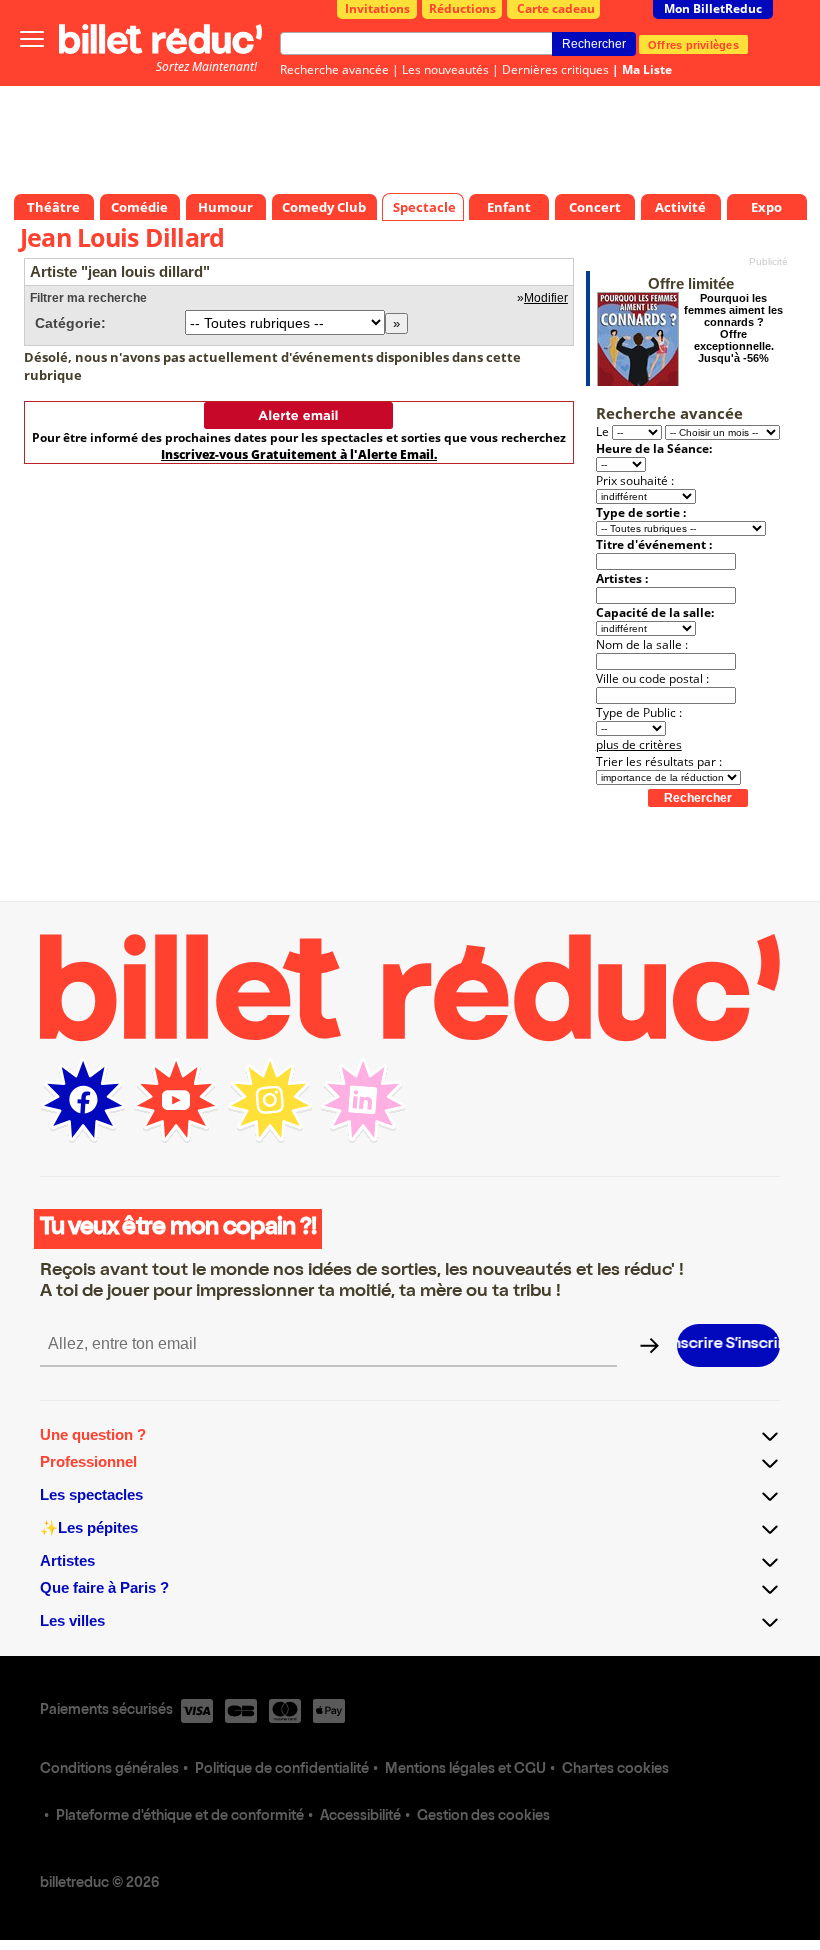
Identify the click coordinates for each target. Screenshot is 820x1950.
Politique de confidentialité (282, 1770)
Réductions (462, 8)
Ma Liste (647, 69)
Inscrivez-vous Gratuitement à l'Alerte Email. (299, 454)
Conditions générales (109, 1770)
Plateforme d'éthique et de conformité (180, 1817)
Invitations (377, 8)
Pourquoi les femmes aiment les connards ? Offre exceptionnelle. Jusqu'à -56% (733, 328)
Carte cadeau (556, 8)
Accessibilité (360, 1817)
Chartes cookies (615, 1770)
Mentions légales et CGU (465, 1770)
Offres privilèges (693, 44)
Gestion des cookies (483, 1817)
